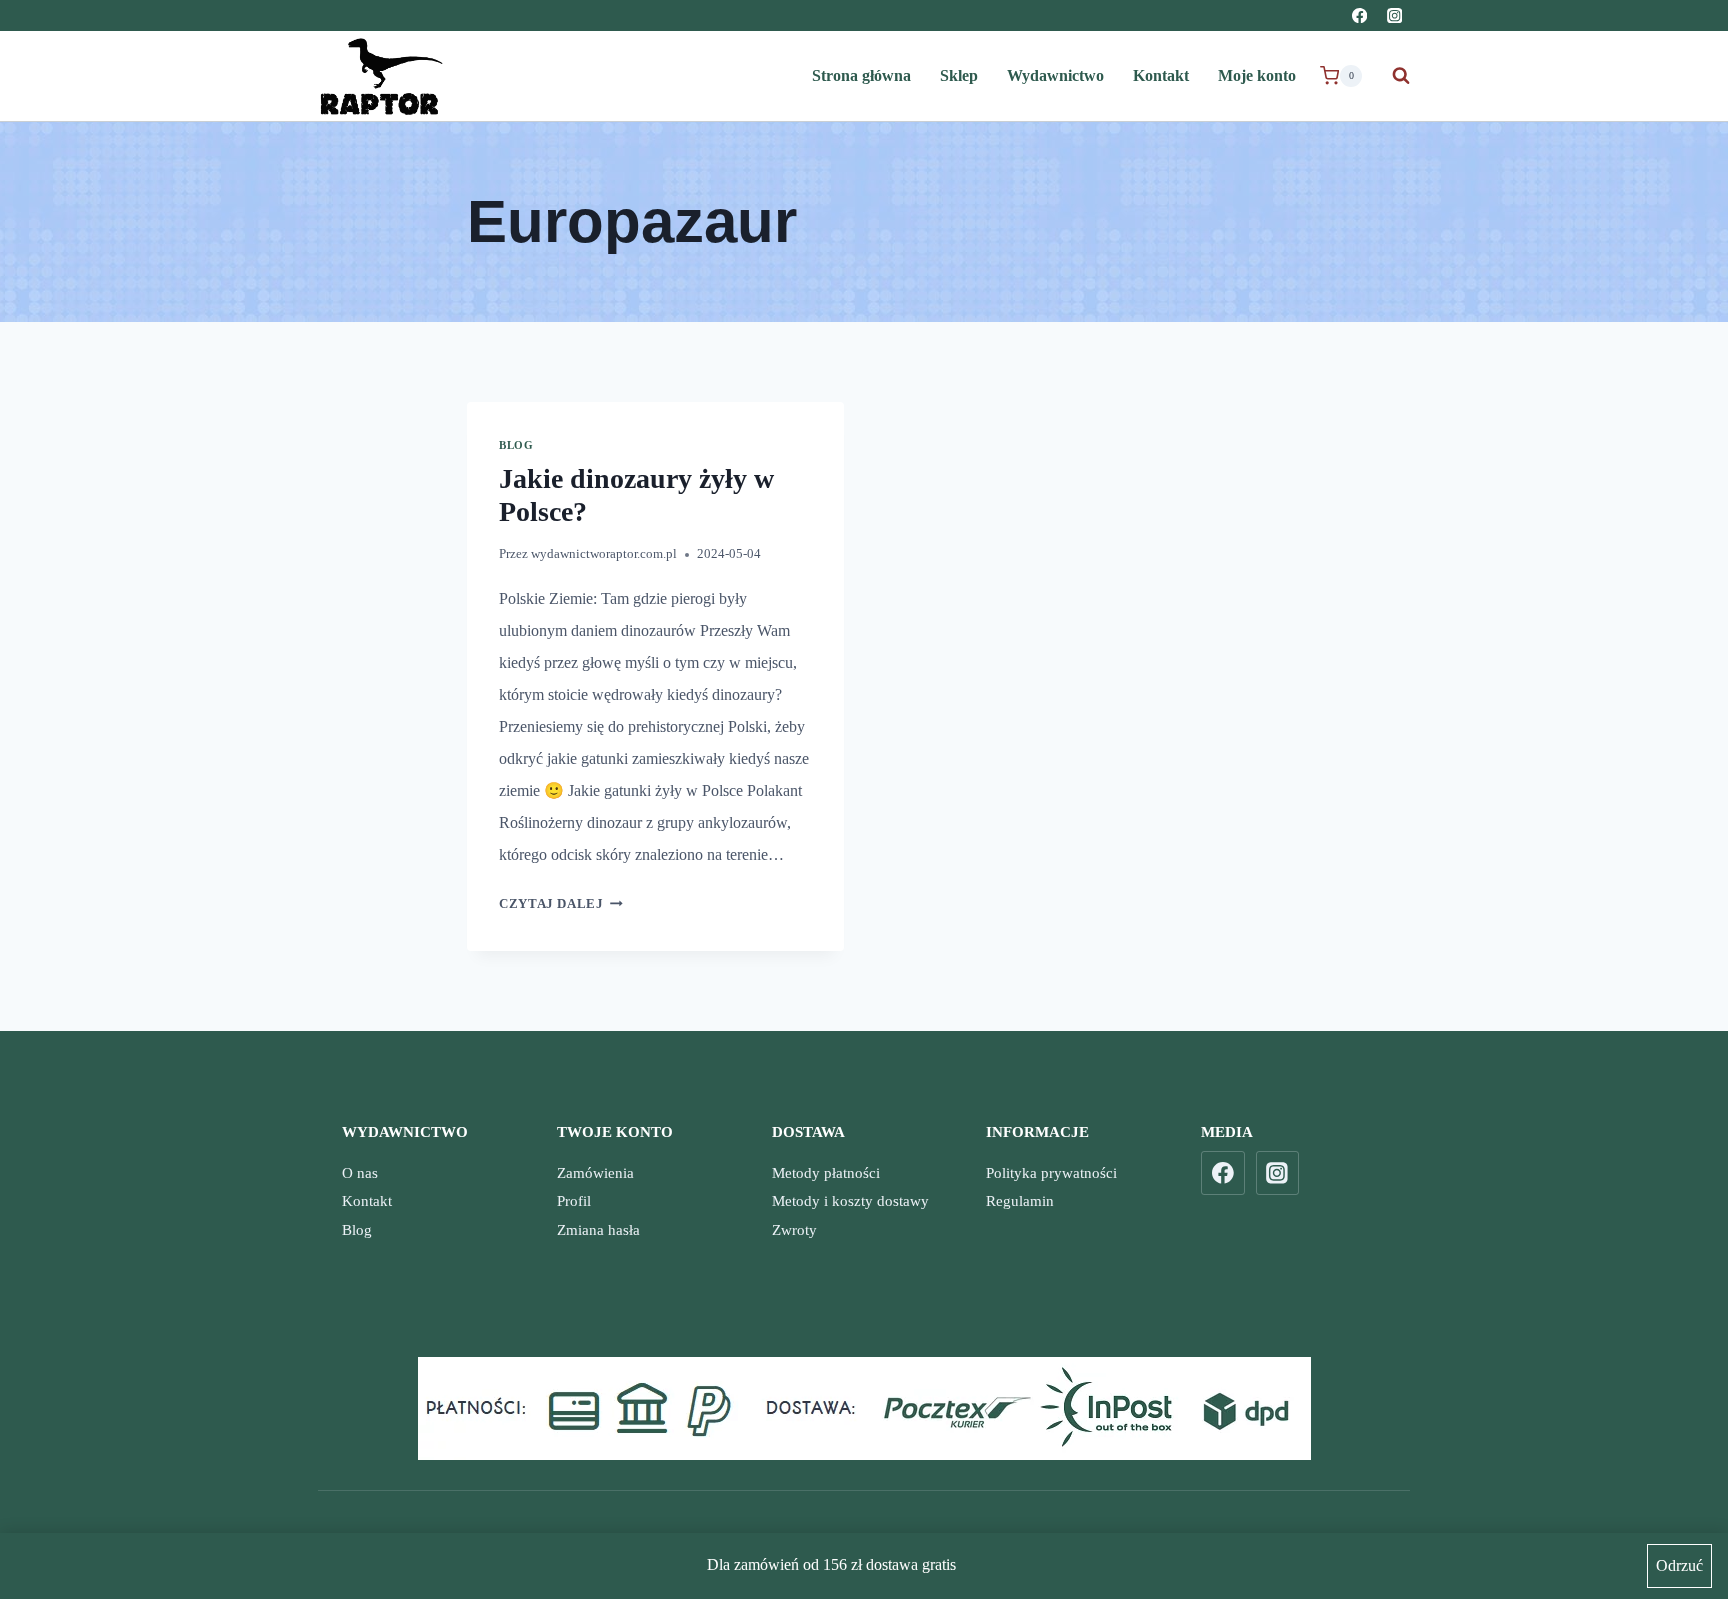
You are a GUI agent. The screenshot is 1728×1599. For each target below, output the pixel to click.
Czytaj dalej (561, 904)
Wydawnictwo (1055, 75)
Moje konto (1257, 75)
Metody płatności (826, 1173)
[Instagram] (1394, 15)
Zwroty (794, 1230)
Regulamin (1020, 1201)
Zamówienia (595, 1173)
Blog (516, 445)
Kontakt (1161, 75)
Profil (574, 1201)
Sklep (959, 75)
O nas (360, 1173)
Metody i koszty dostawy (850, 1201)
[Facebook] (1359, 15)
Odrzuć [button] (1679, 1565)
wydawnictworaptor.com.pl (604, 554)
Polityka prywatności (1051, 1173)
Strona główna (861, 75)
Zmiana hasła (598, 1230)
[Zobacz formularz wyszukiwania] (1391, 76)
